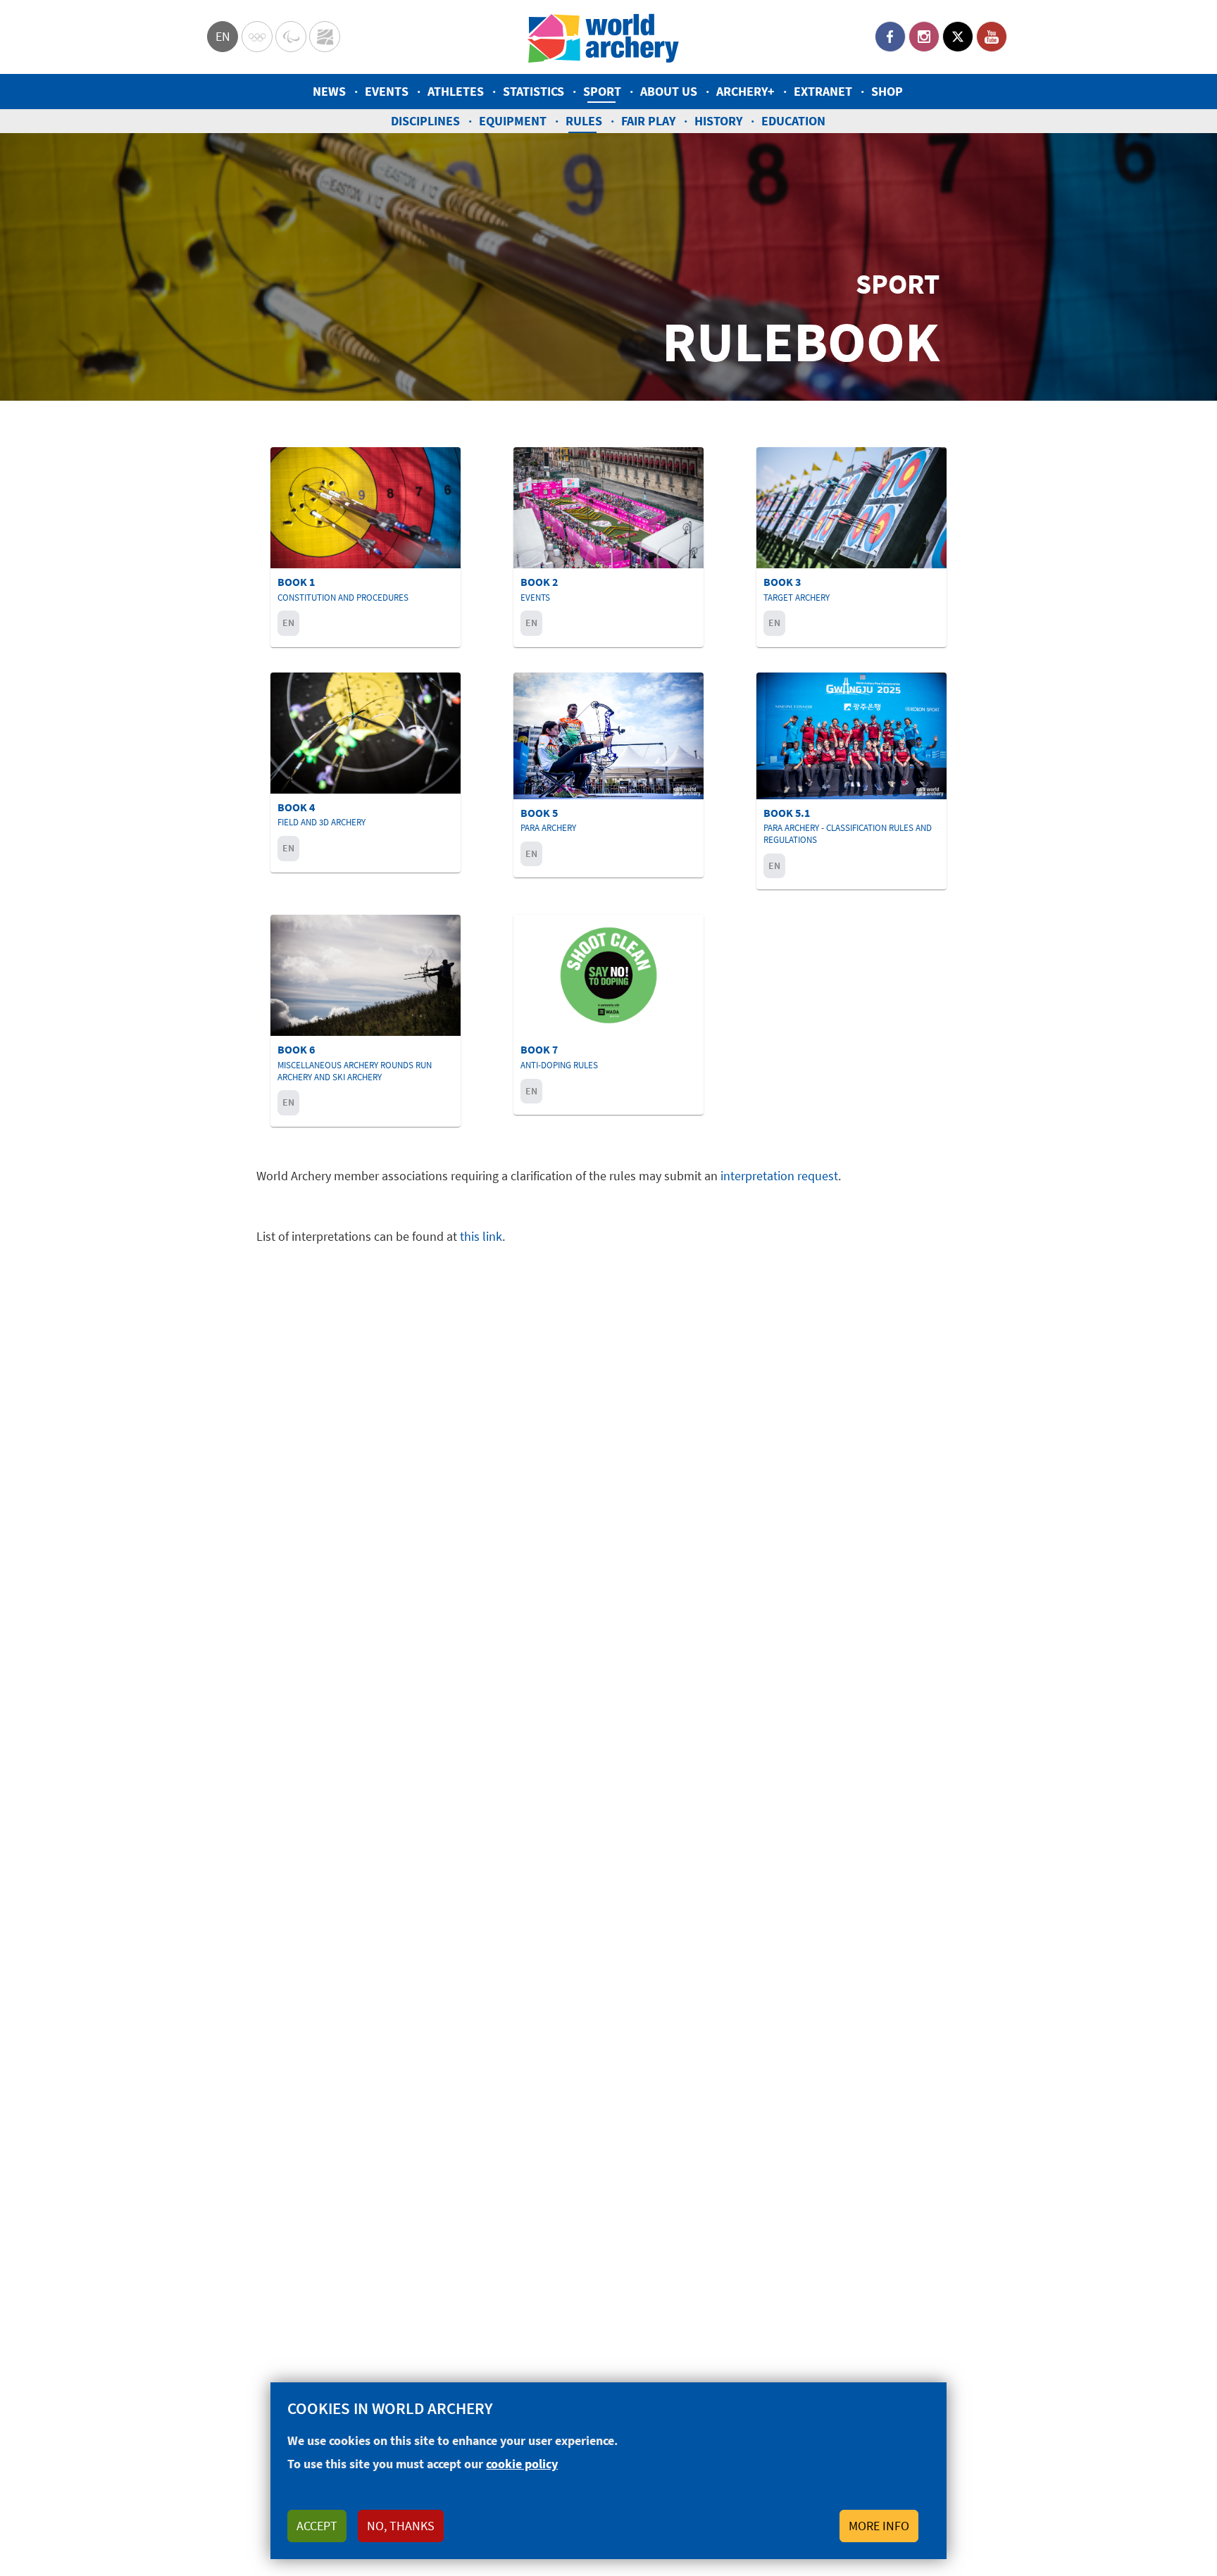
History (718, 121)
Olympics (257, 37)
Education (793, 121)
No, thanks (401, 2526)
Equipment (513, 121)
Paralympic (291, 37)
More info (879, 2526)
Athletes (456, 91)
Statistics (533, 91)
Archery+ (745, 91)
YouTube (992, 37)
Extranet (823, 91)
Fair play (648, 121)
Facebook (890, 37)
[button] (366, 547)
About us (669, 91)
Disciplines (425, 121)
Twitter (958, 37)
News (329, 91)
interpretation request (779, 1176)
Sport (602, 91)
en (223, 36)
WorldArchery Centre (325, 37)
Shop (887, 91)
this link (481, 1236)
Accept (317, 2526)
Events (387, 91)
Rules (584, 121)
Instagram (924, 37)
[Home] (604, 37)
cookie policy (522, 2464)
